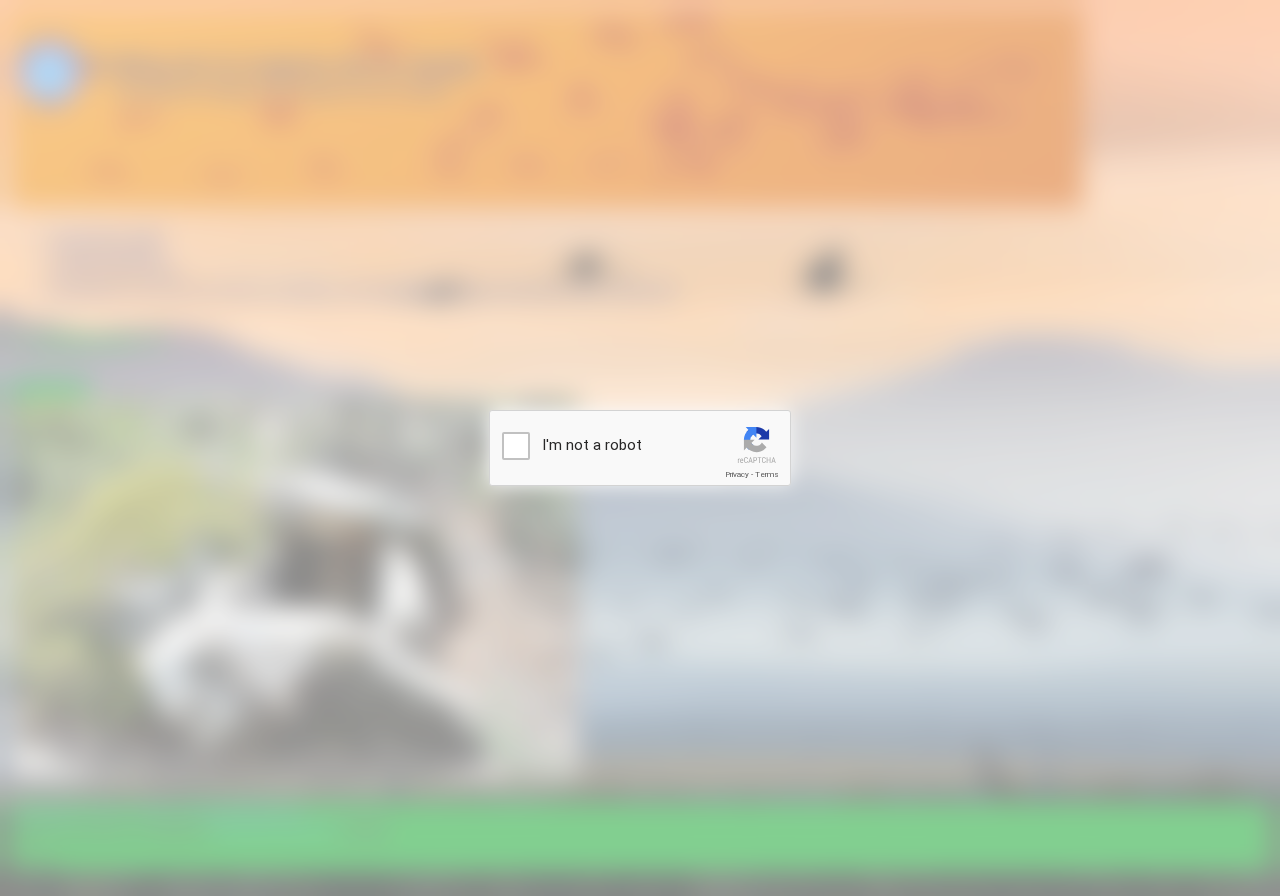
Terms (767, 474)
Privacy (737, 474)
